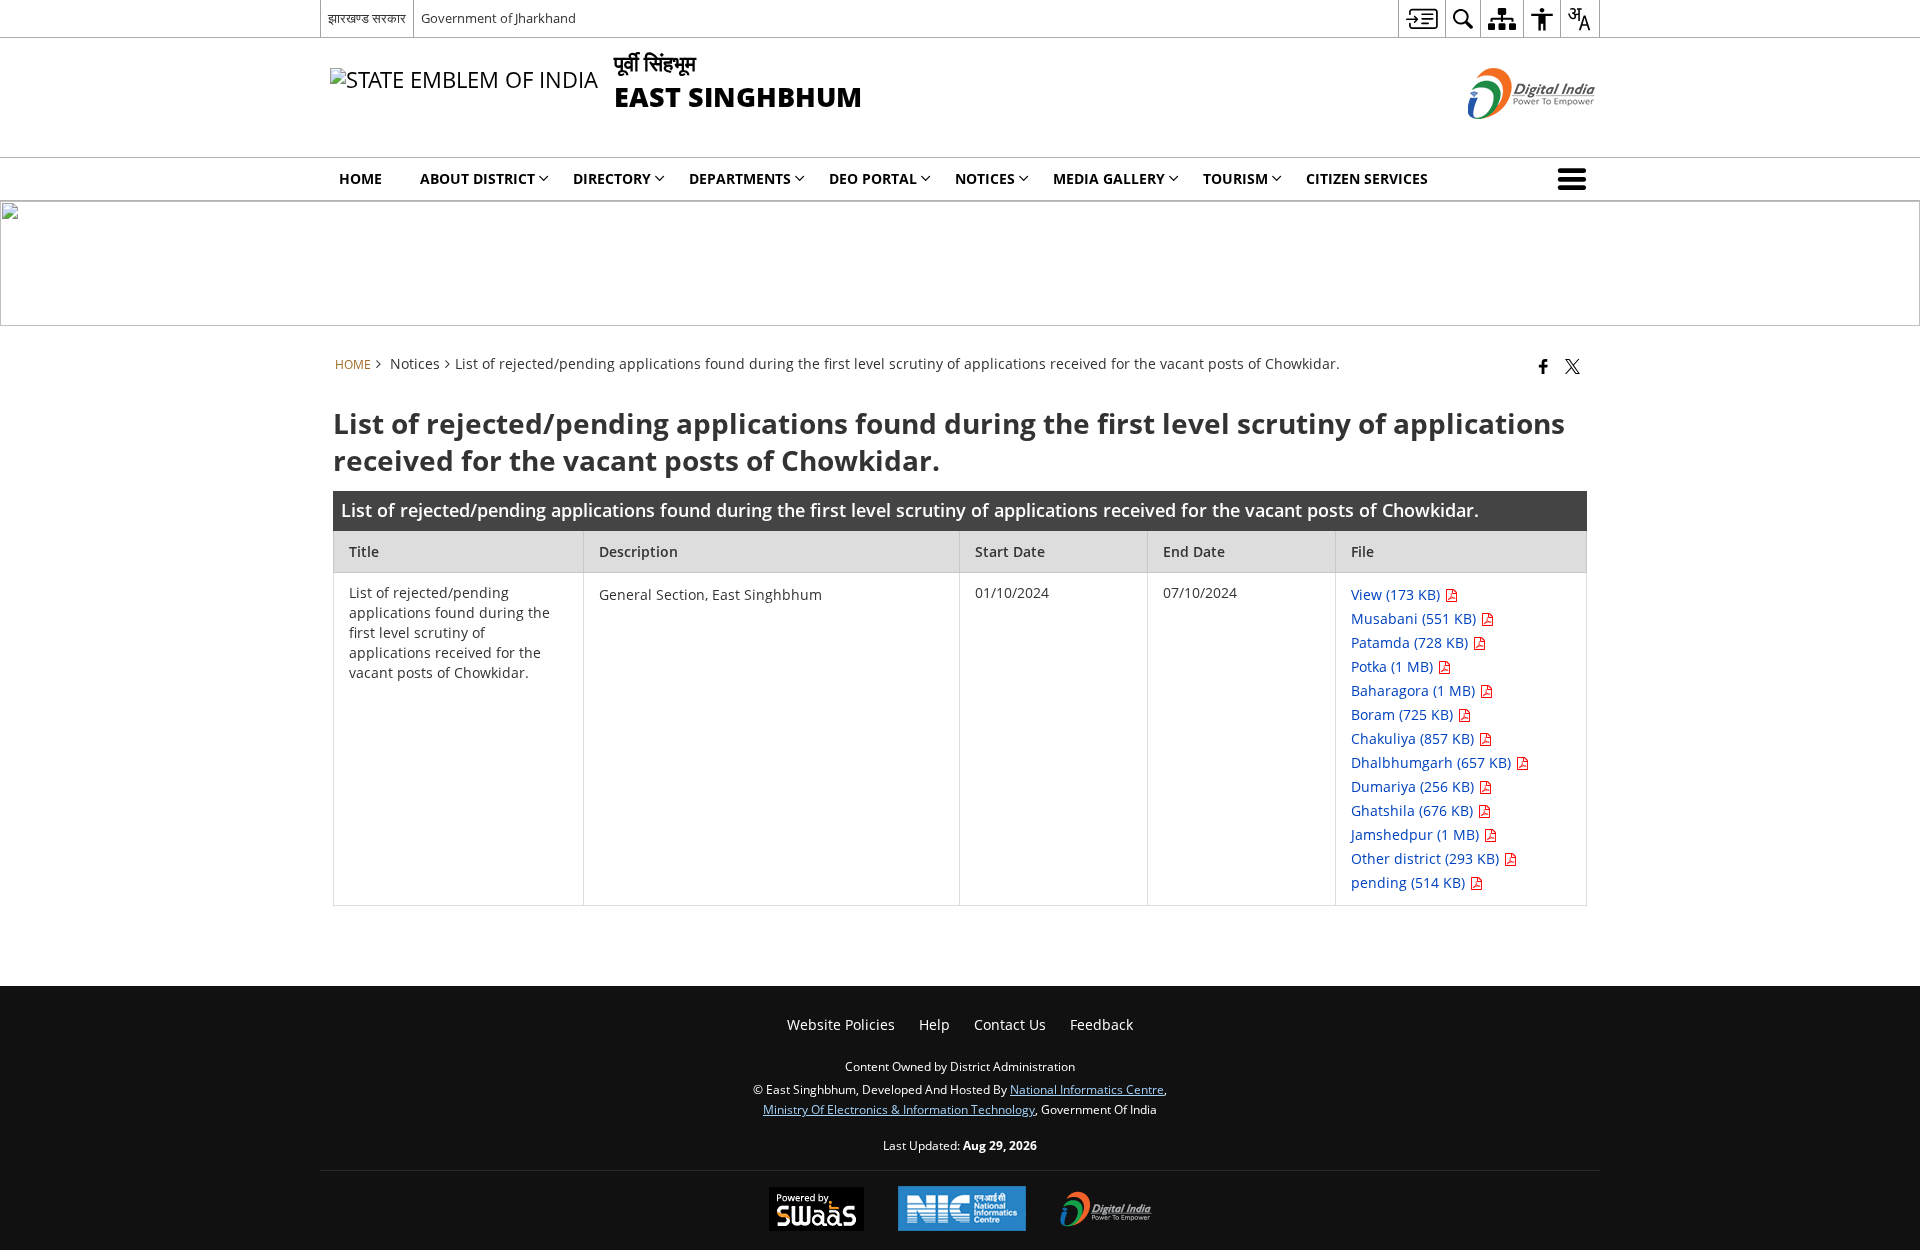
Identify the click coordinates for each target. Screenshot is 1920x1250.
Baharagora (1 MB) (1415, 690)
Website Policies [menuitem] (841, 1024)
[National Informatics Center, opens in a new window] (962, 1210)
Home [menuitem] (360, 178)
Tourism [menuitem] (1235, 178)
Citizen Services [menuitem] (1367, 178)
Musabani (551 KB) (1415, 618)
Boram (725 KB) (1404, 714)
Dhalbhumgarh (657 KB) (1433, 762)
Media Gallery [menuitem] (1109, 178)
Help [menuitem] (934, 1024)
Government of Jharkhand (498, 18)
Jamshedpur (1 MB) (1417, 834)
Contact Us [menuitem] (1010, 1024)
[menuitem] (1421, 18)
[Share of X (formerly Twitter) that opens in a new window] (1572, 366)
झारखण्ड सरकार (367, 18)
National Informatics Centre (1087, 1089)
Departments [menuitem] (740, 178)
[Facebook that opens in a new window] (1543, 366)
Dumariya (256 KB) (1414, 786)
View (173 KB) (1397, 594)
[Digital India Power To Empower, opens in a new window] (1106, 1211)
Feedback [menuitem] (1101, 1024)
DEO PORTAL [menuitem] (873, 178)
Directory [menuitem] (612, 178)
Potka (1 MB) (1394, 666)
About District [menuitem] (477, 178)
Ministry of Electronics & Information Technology (899, 1109)
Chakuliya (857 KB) (1414, 738)
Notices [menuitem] (985, 178)
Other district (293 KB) (1427, 858)
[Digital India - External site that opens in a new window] (1506, 135)
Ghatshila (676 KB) (1414, 810)
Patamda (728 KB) (1411, 642)
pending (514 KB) (1410, 882)
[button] (1576, 179)
